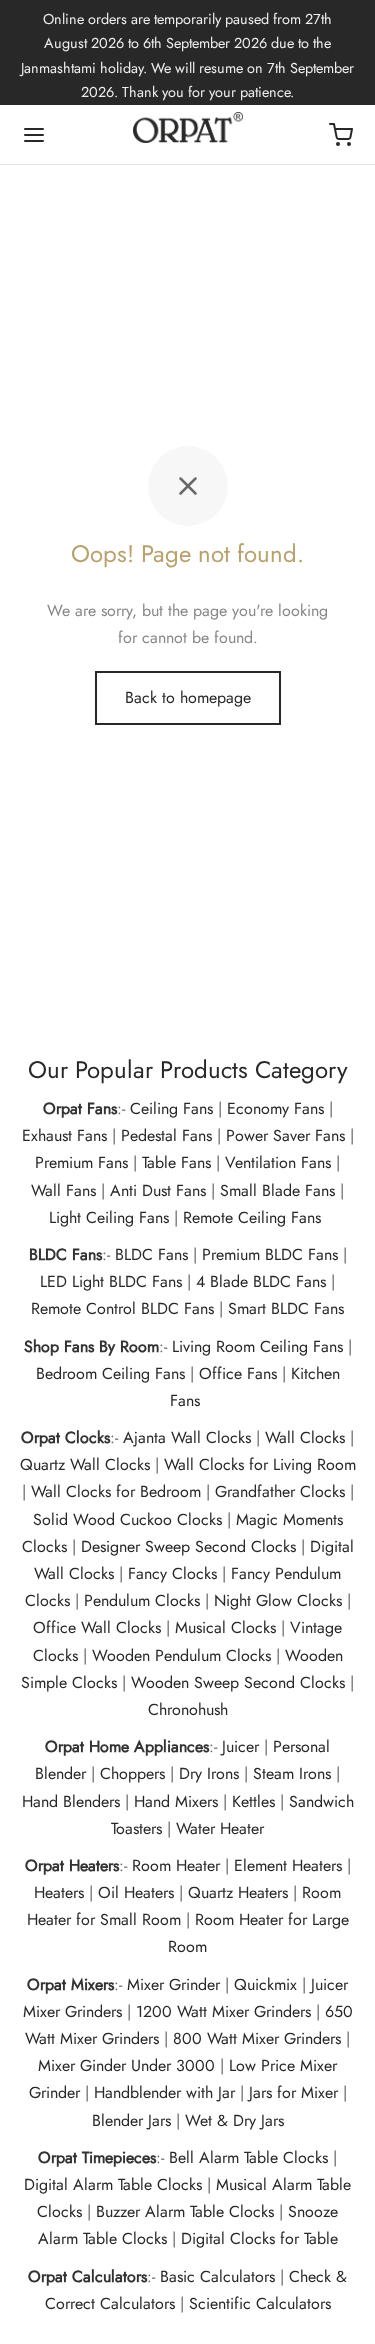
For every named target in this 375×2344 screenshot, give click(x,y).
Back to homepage (188, 697)
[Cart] (341, 135)
